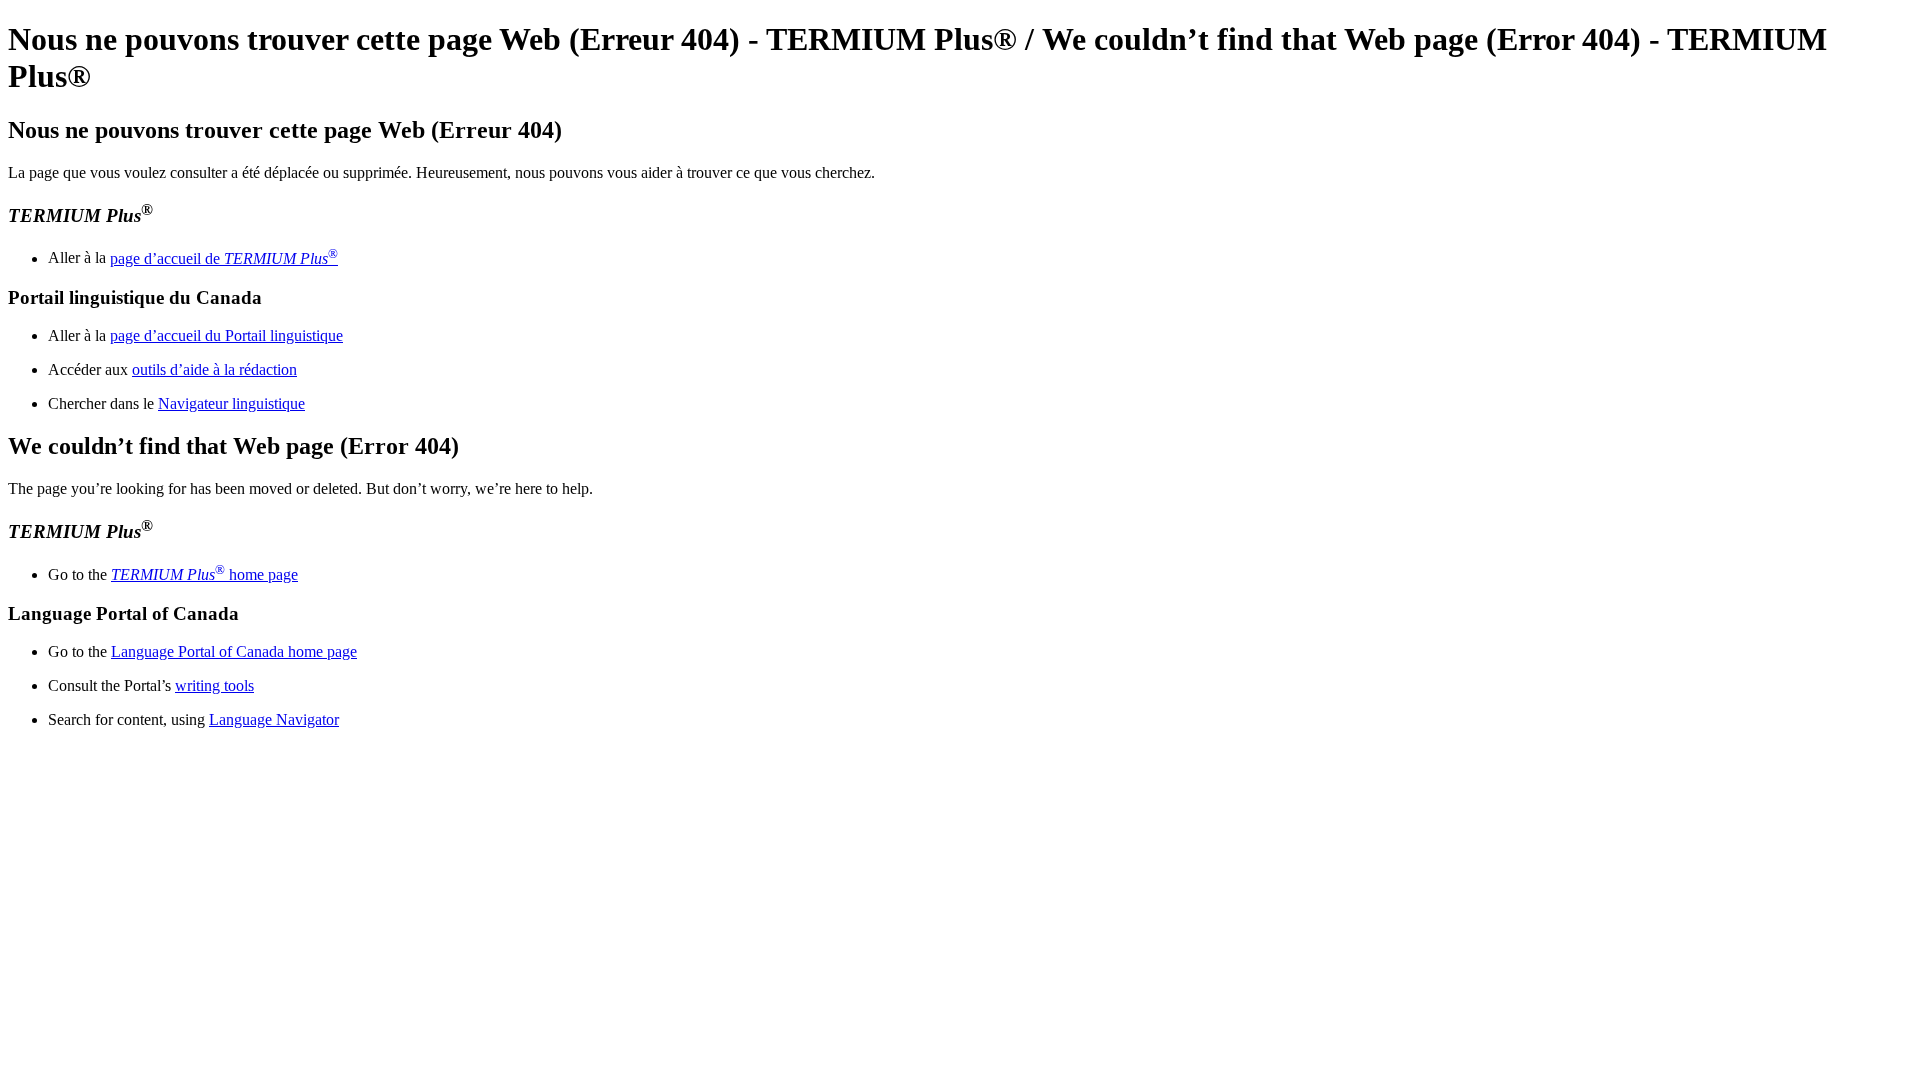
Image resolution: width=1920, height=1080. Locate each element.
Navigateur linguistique (231, 403)
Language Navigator (274, 719)
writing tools (214, 685)
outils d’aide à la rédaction (214, 369)
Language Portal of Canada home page (234, 651)
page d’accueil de (224, 258)
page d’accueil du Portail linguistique (226, 335)
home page (204, 574)
